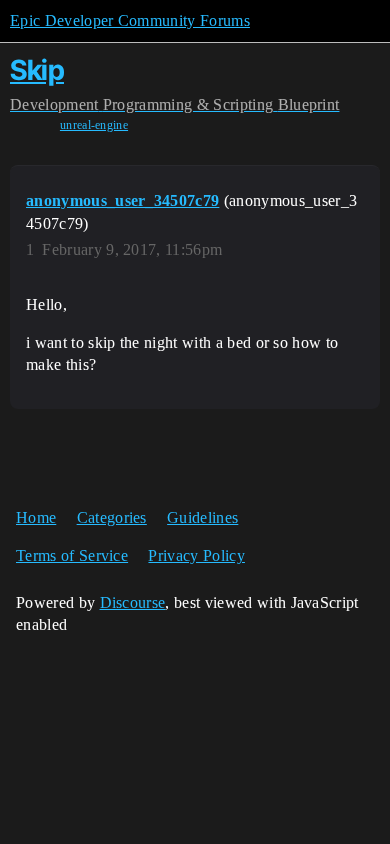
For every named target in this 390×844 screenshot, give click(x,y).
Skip (37, 70)
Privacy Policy (196, 555)
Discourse (133, 602)
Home (36, 517)
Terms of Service (72, 555)
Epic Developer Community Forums (130, 20)
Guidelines (202, 517)
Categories (112, 517)
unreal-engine (94, 125)
